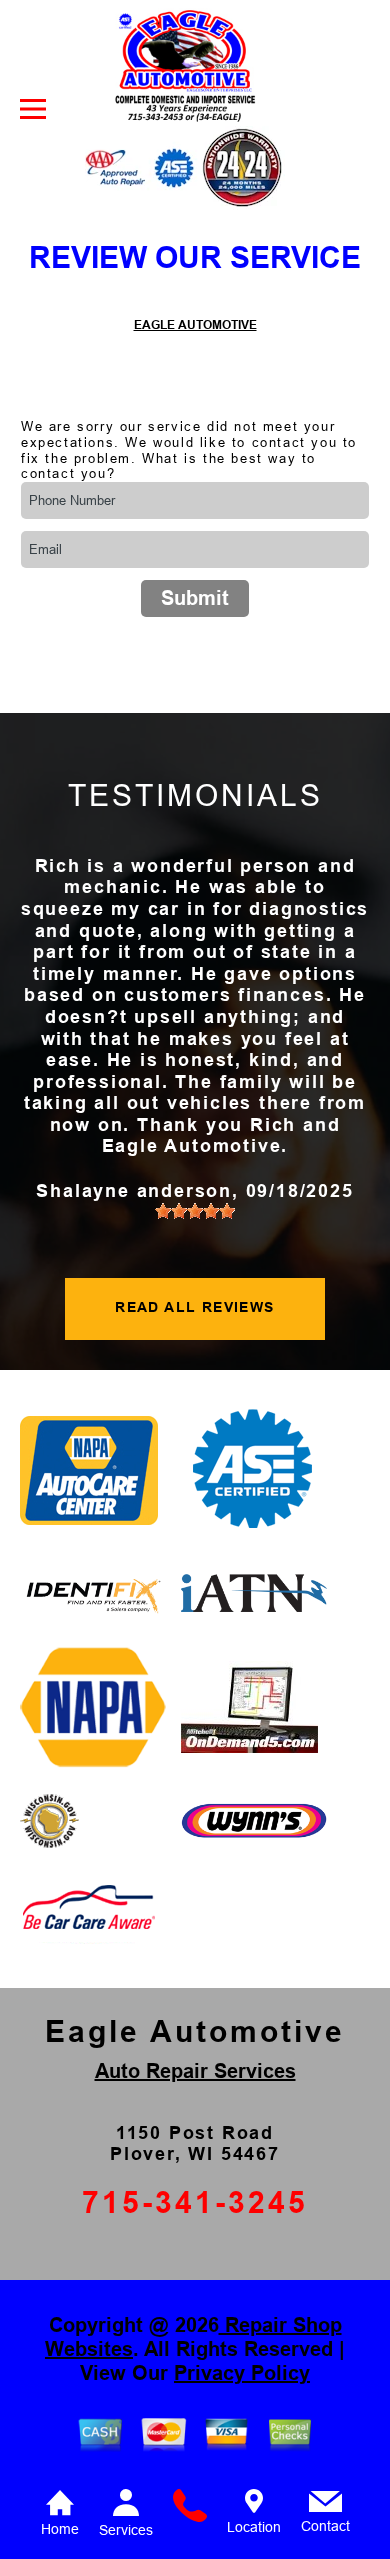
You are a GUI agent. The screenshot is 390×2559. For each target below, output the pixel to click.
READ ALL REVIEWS (194, 1307)
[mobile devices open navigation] (33, 109)
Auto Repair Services (195, 2071)
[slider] (195, 1211)
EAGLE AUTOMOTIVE (195, 325)
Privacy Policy (242, 2373)
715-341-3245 (195, 2202)
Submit (195, 598)
